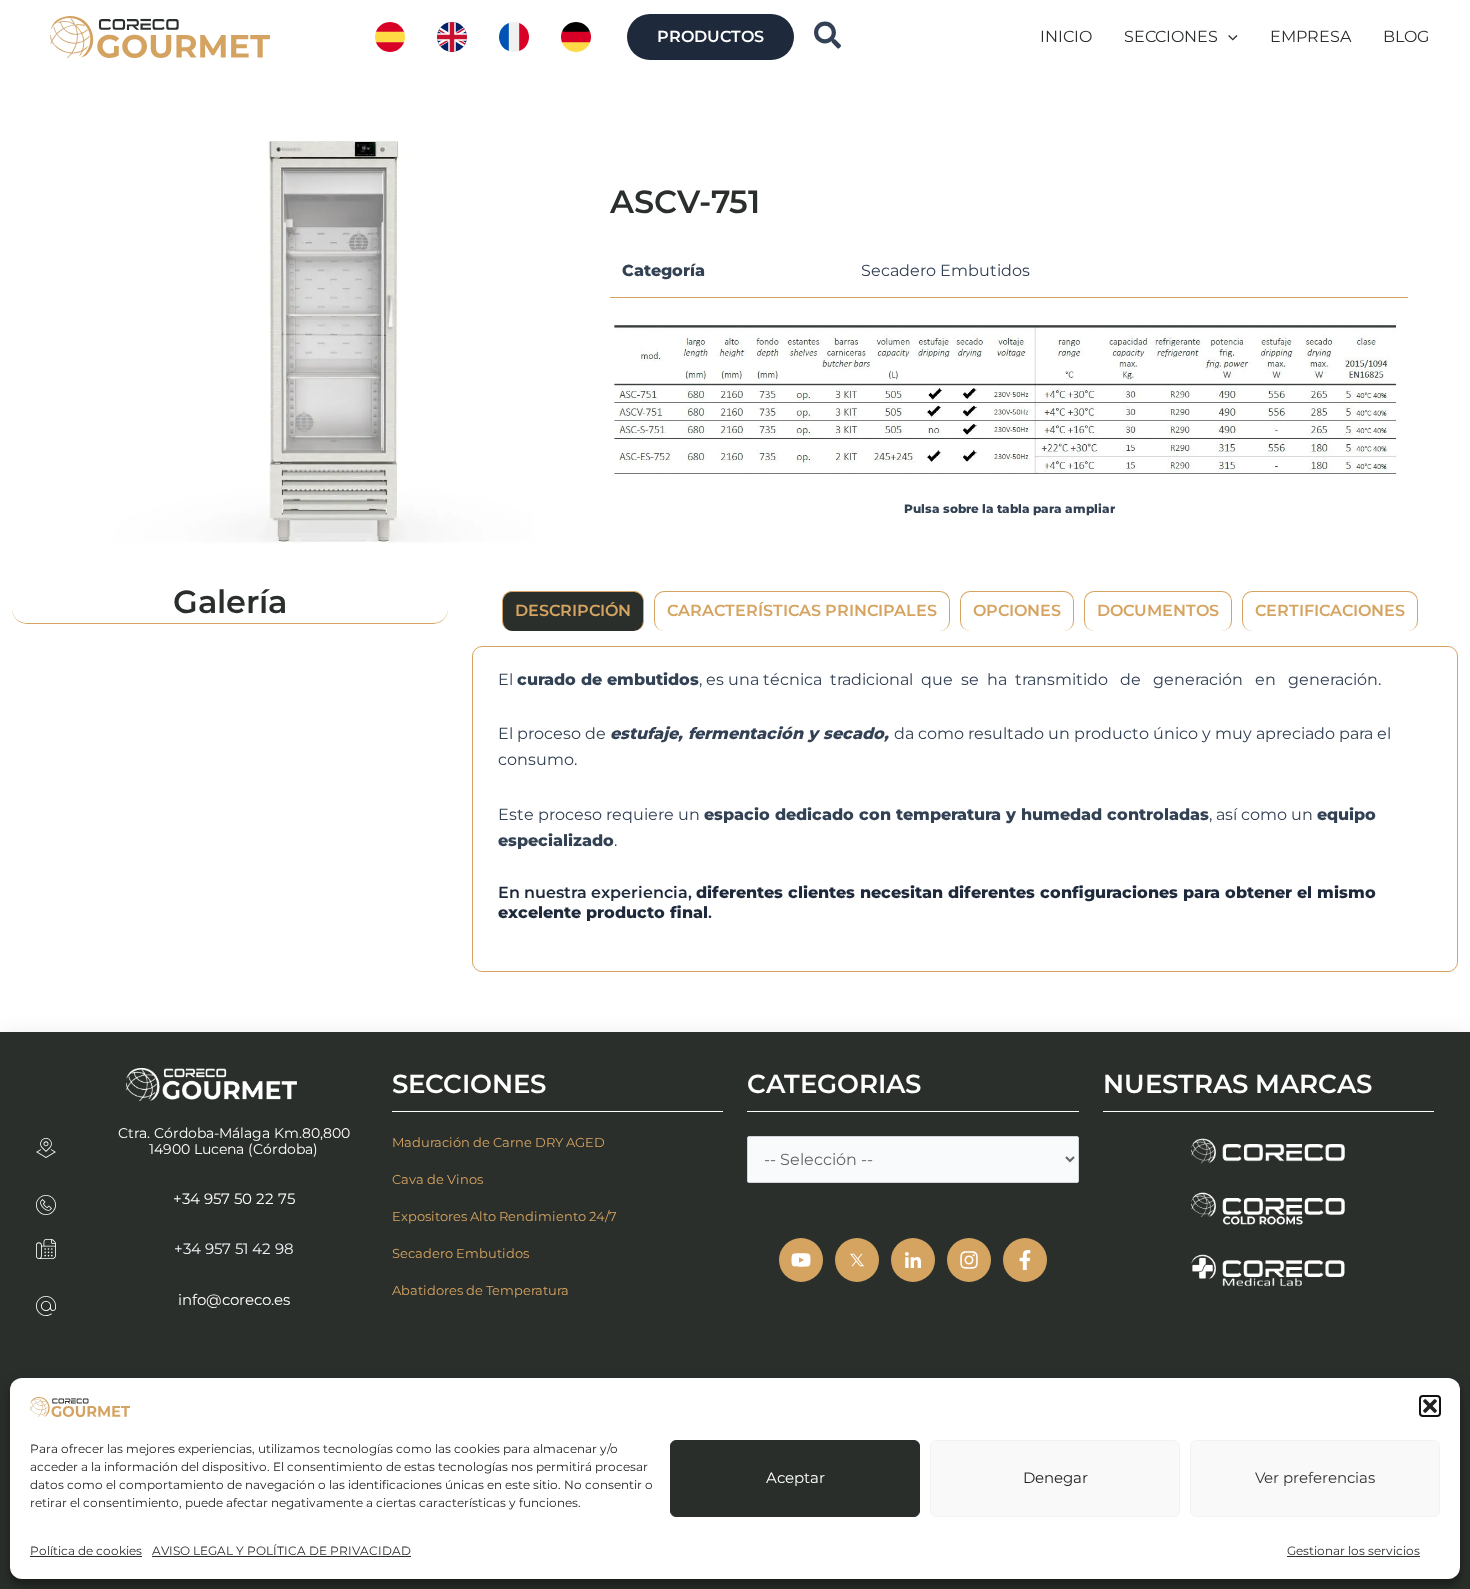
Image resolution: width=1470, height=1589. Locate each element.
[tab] (573, 611)
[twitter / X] (857, 1260)
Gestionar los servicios (1353, 1550)
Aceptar (795, 1477)
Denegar (1055, 1477)
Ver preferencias (1315, 1477)
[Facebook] (1025, 1260)
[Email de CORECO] (46, 1299)
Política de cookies (86, 1550)
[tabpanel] (965, 809)
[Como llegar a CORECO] (46, 1141)
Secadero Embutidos (945, 270)
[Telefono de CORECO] (46, 1198)
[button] (1430, 1406)
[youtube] (801, 1260)
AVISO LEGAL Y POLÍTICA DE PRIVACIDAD (281, 1550)
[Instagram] (969, 1260)
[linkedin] (913, 1260)
